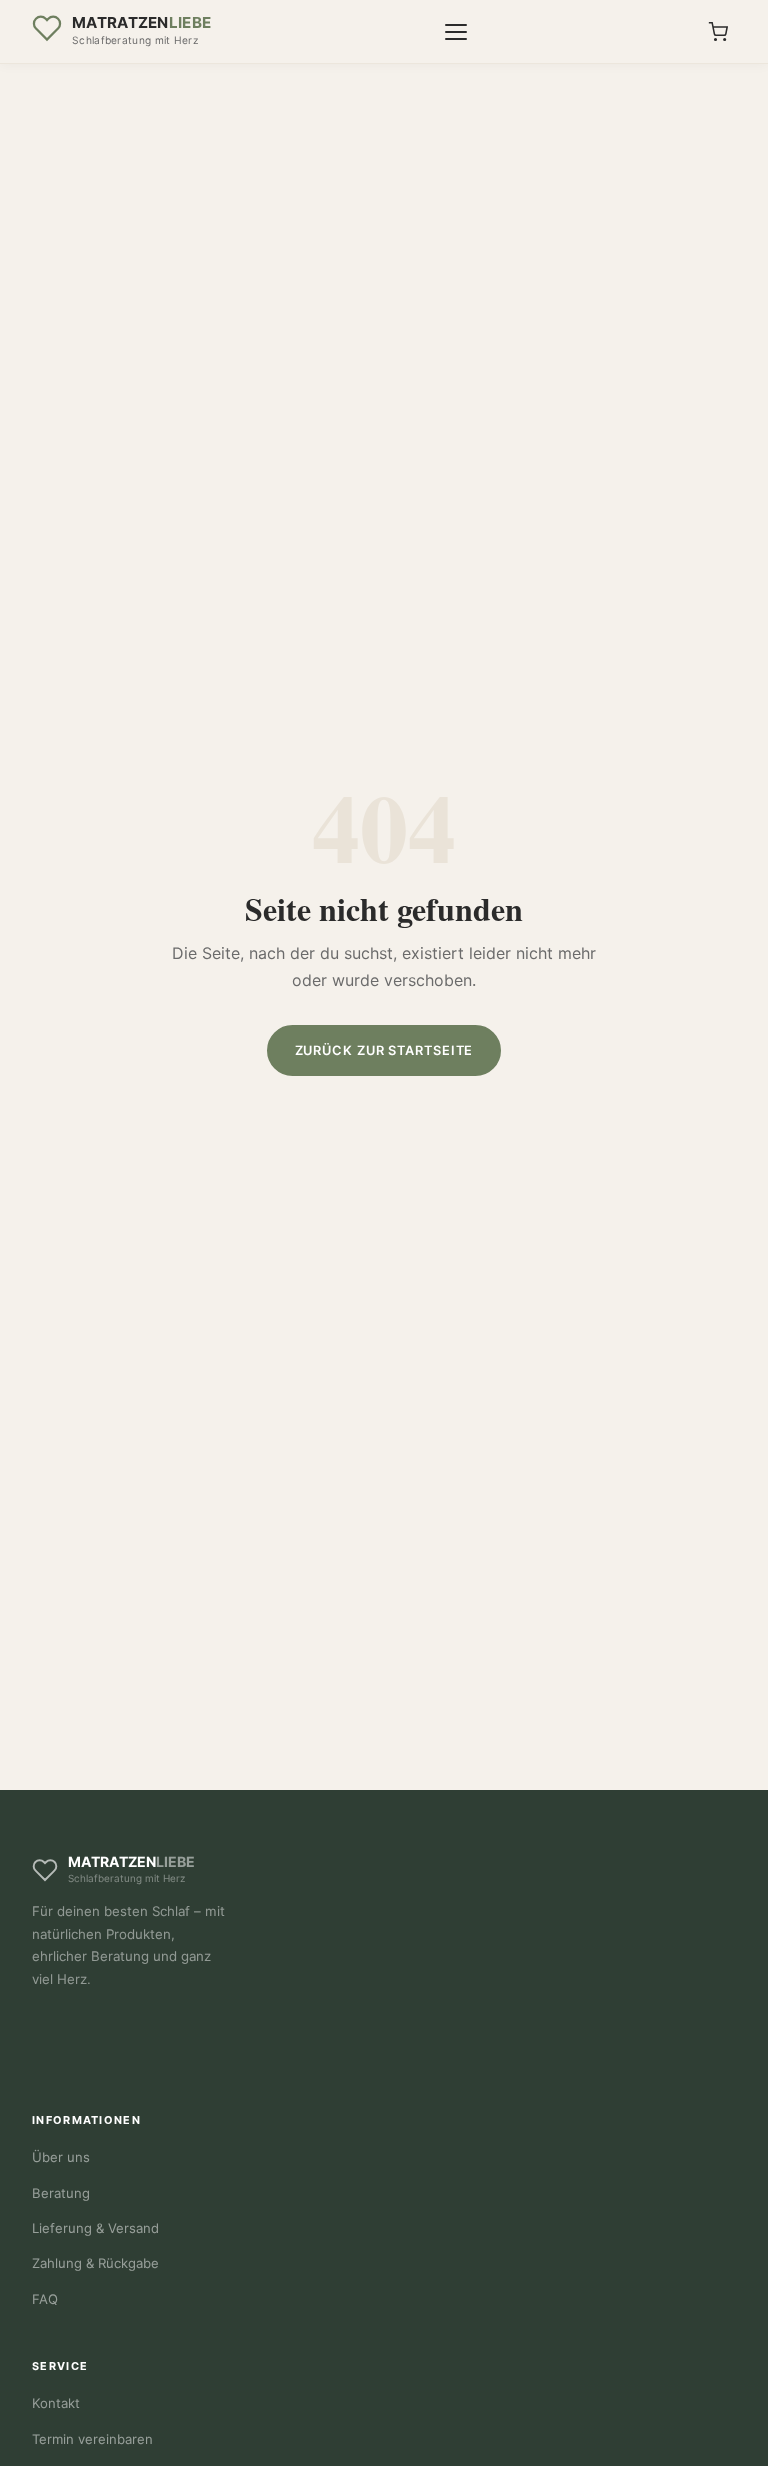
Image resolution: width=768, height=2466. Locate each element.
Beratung (61, 2193)
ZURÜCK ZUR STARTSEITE (384, 1050)
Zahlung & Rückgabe (95, 2263)
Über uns (61, 2157)
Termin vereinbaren (92, 2439)
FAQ (45, 2299)
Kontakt (56, 2403)
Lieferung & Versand (95, 2228)
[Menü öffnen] (456, 32)
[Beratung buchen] (718, 32)
